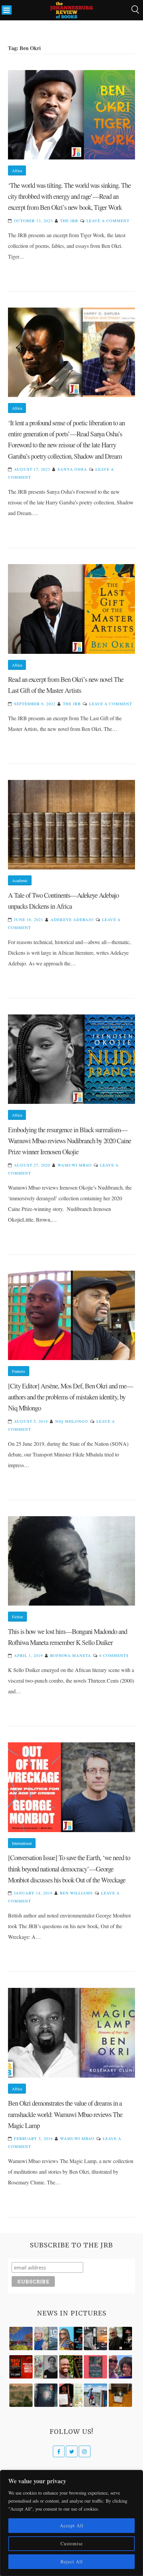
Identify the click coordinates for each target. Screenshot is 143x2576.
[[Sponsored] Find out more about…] (95, 2367)
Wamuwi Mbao (75, 1165)
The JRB (69, 221)
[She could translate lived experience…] (120, 2367)
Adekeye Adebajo (72, 919)
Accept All (72, 2525)
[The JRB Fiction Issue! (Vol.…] (21, 2338)
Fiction (17, 1617)
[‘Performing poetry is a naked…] (46, 2367)
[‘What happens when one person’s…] (71, 2367)
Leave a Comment (108, 221)
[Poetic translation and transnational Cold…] (46, 2395)
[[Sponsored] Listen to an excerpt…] (71, 2338)
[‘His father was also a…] (71, 2395)
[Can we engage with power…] (120, 2338)
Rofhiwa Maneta (71, 1655)
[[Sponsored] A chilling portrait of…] (21, 2367)
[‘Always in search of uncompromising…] (95, 2338)
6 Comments (114, 1655)
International (22, 1843)
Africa (17, 170)
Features (19, 1371)
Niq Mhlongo (72, 1421)
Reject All (72, 2561)
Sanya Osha (72, 469)
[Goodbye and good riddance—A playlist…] (120, 2395)
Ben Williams (76, 1893)
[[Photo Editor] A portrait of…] (95, 2395)
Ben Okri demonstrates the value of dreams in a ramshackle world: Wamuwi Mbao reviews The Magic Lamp (65, 2114)
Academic (20, 880)
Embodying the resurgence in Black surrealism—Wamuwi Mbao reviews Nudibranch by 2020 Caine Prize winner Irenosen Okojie (70, 1141)
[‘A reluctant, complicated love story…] (46, 2338)
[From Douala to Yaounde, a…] (21, 2395)
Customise (72, 2543)
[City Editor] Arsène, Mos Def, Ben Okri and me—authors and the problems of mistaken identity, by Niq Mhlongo (71, 1397)
